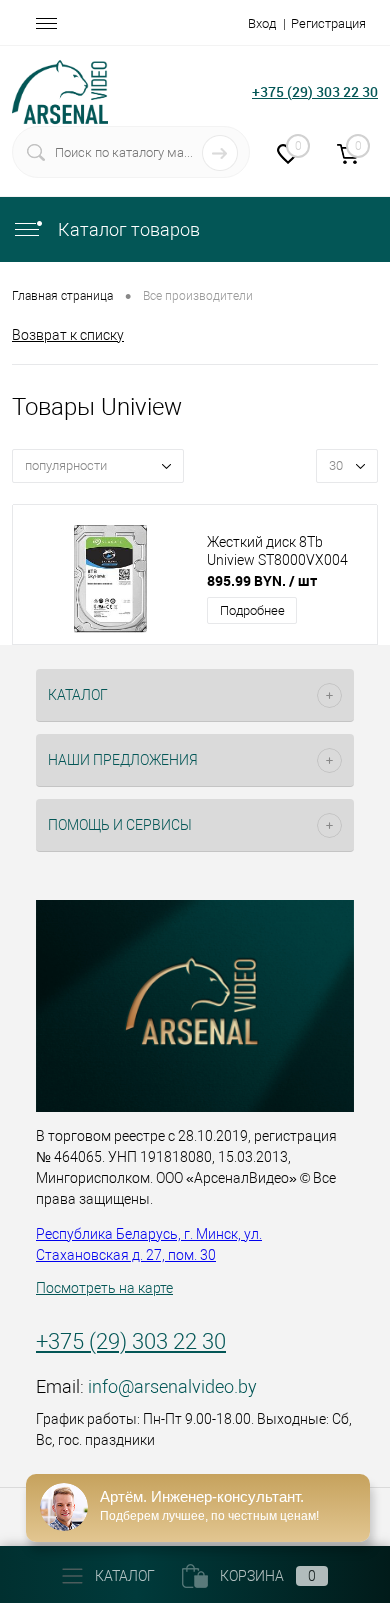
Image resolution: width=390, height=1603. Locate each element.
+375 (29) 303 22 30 (315, 91)
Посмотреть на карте (104, 1288)
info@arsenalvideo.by (172, 1386)
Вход (262, 23)
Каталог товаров (127, 229)
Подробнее (252, 610)
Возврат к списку (68, 335)
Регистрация (328, 23)
